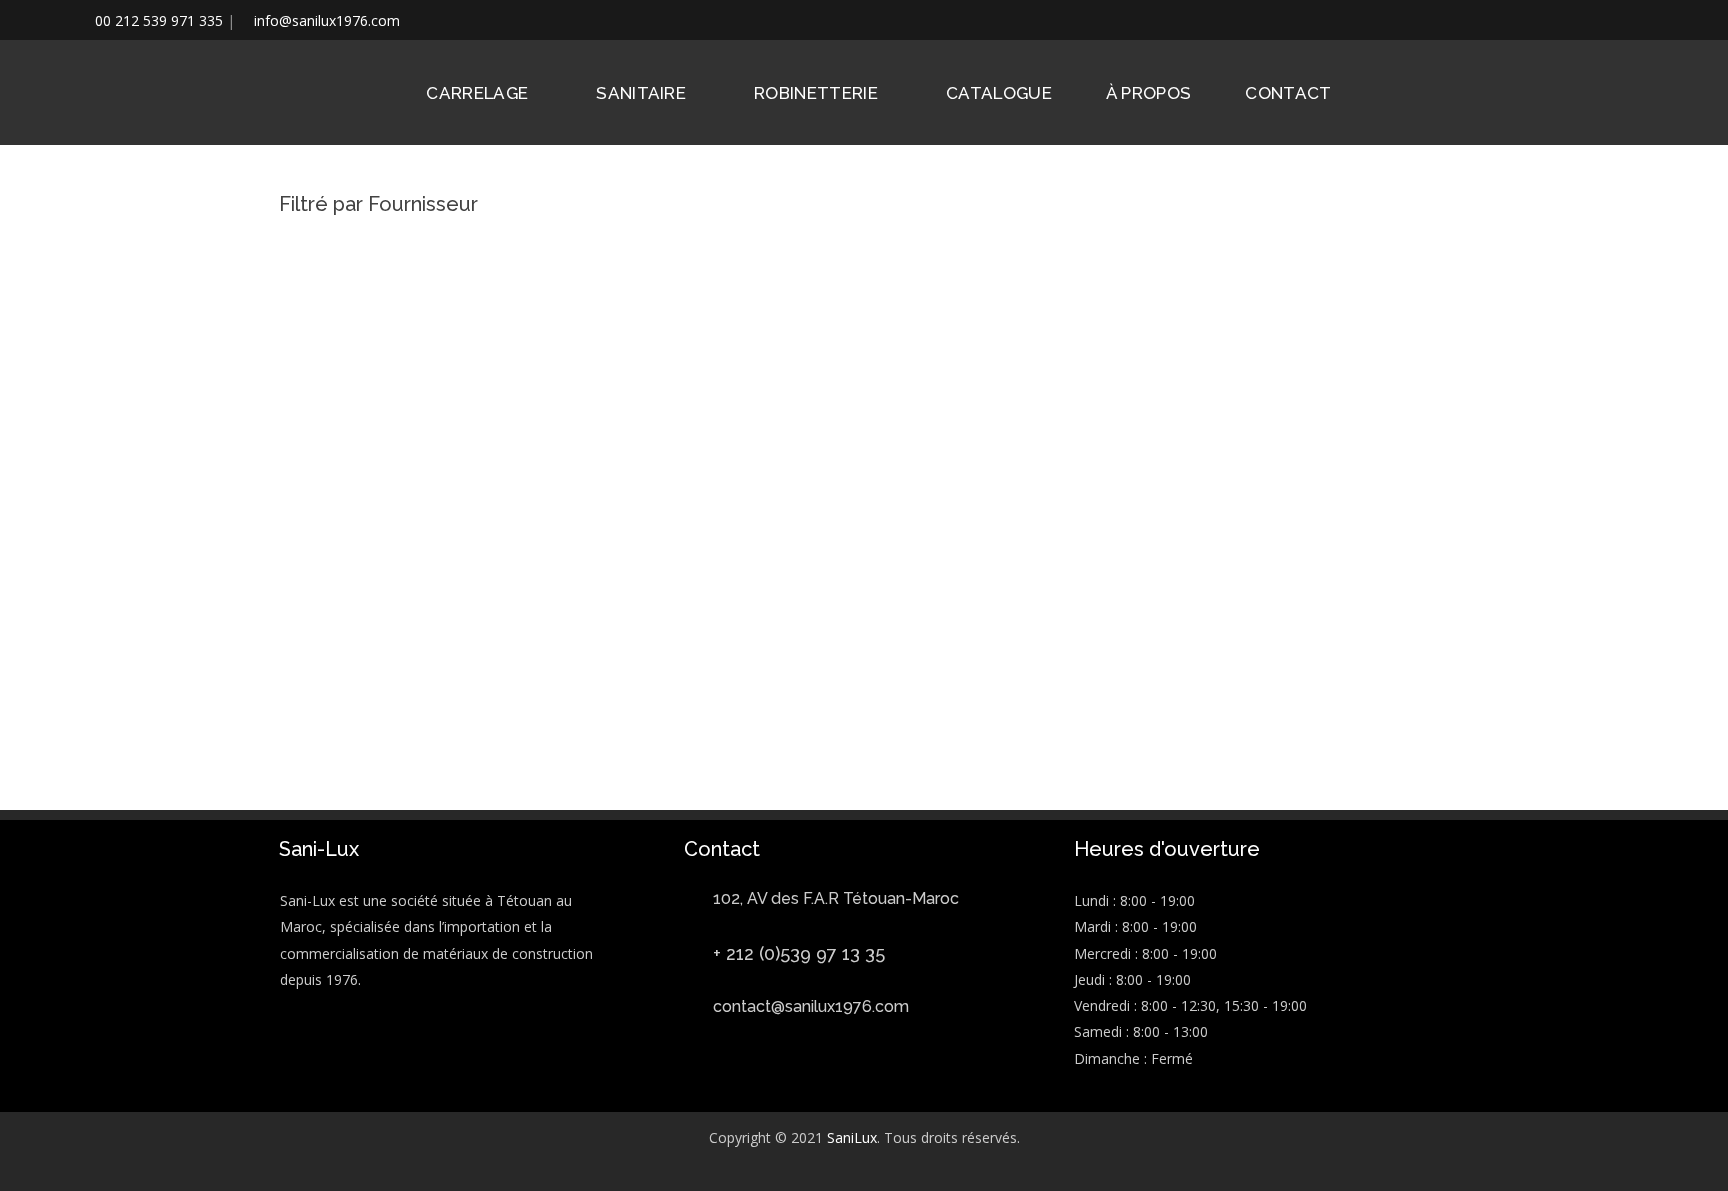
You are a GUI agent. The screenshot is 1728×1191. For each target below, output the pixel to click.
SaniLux (852, 1137)
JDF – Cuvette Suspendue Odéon (713, 737)
